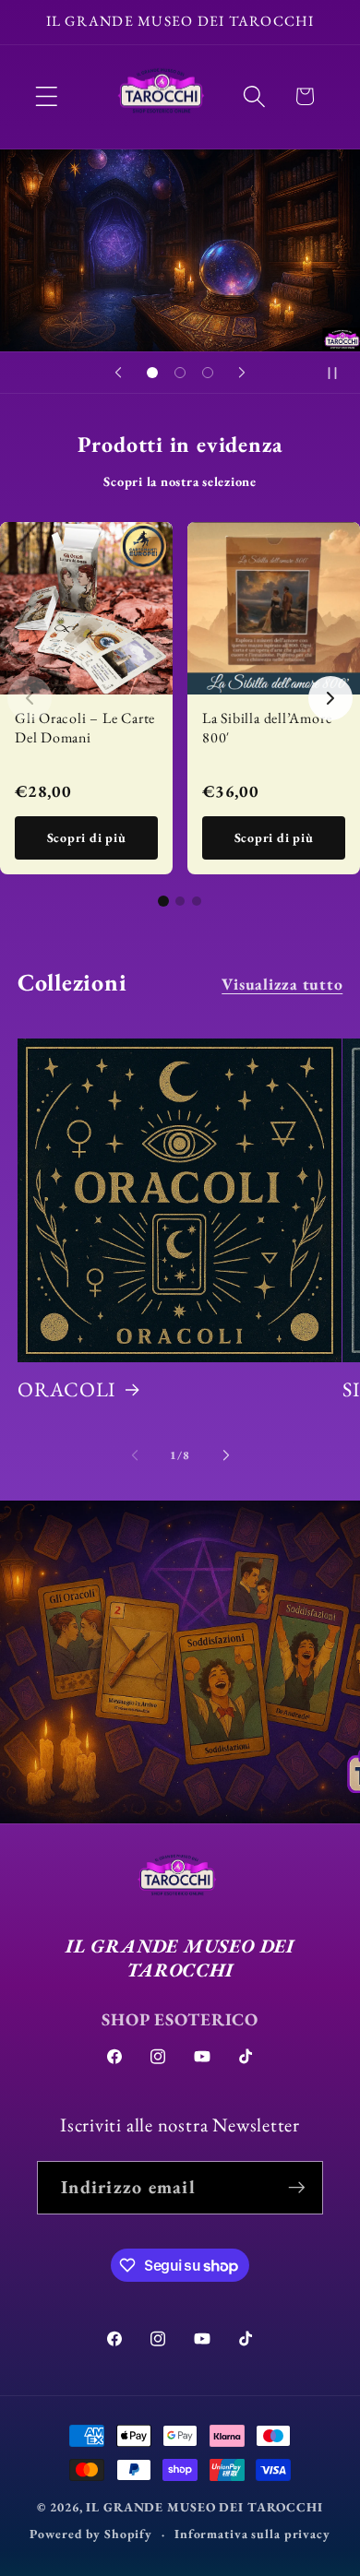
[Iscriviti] (297, 2188)
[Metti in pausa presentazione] (340, 373)
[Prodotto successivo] (330, 698)
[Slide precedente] (118, 373)
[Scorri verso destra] (226, 1455)
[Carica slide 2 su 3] (180, 373)
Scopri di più (87, 837)
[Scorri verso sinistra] (135, 1455)
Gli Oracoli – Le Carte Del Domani (85, 728)
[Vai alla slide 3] (197, 901)
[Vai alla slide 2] (180, 901)
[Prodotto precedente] (30, 698)
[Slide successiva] (242, 373)
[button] (47, 96)
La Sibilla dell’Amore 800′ (267, 728)
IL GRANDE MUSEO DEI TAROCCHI (204, 2507)
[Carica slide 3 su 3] (208, 373)
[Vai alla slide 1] (163, 901)
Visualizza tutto (282, 984)
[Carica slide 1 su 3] (152, 373)
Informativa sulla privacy (252, 2534)
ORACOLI (67, 1390)
